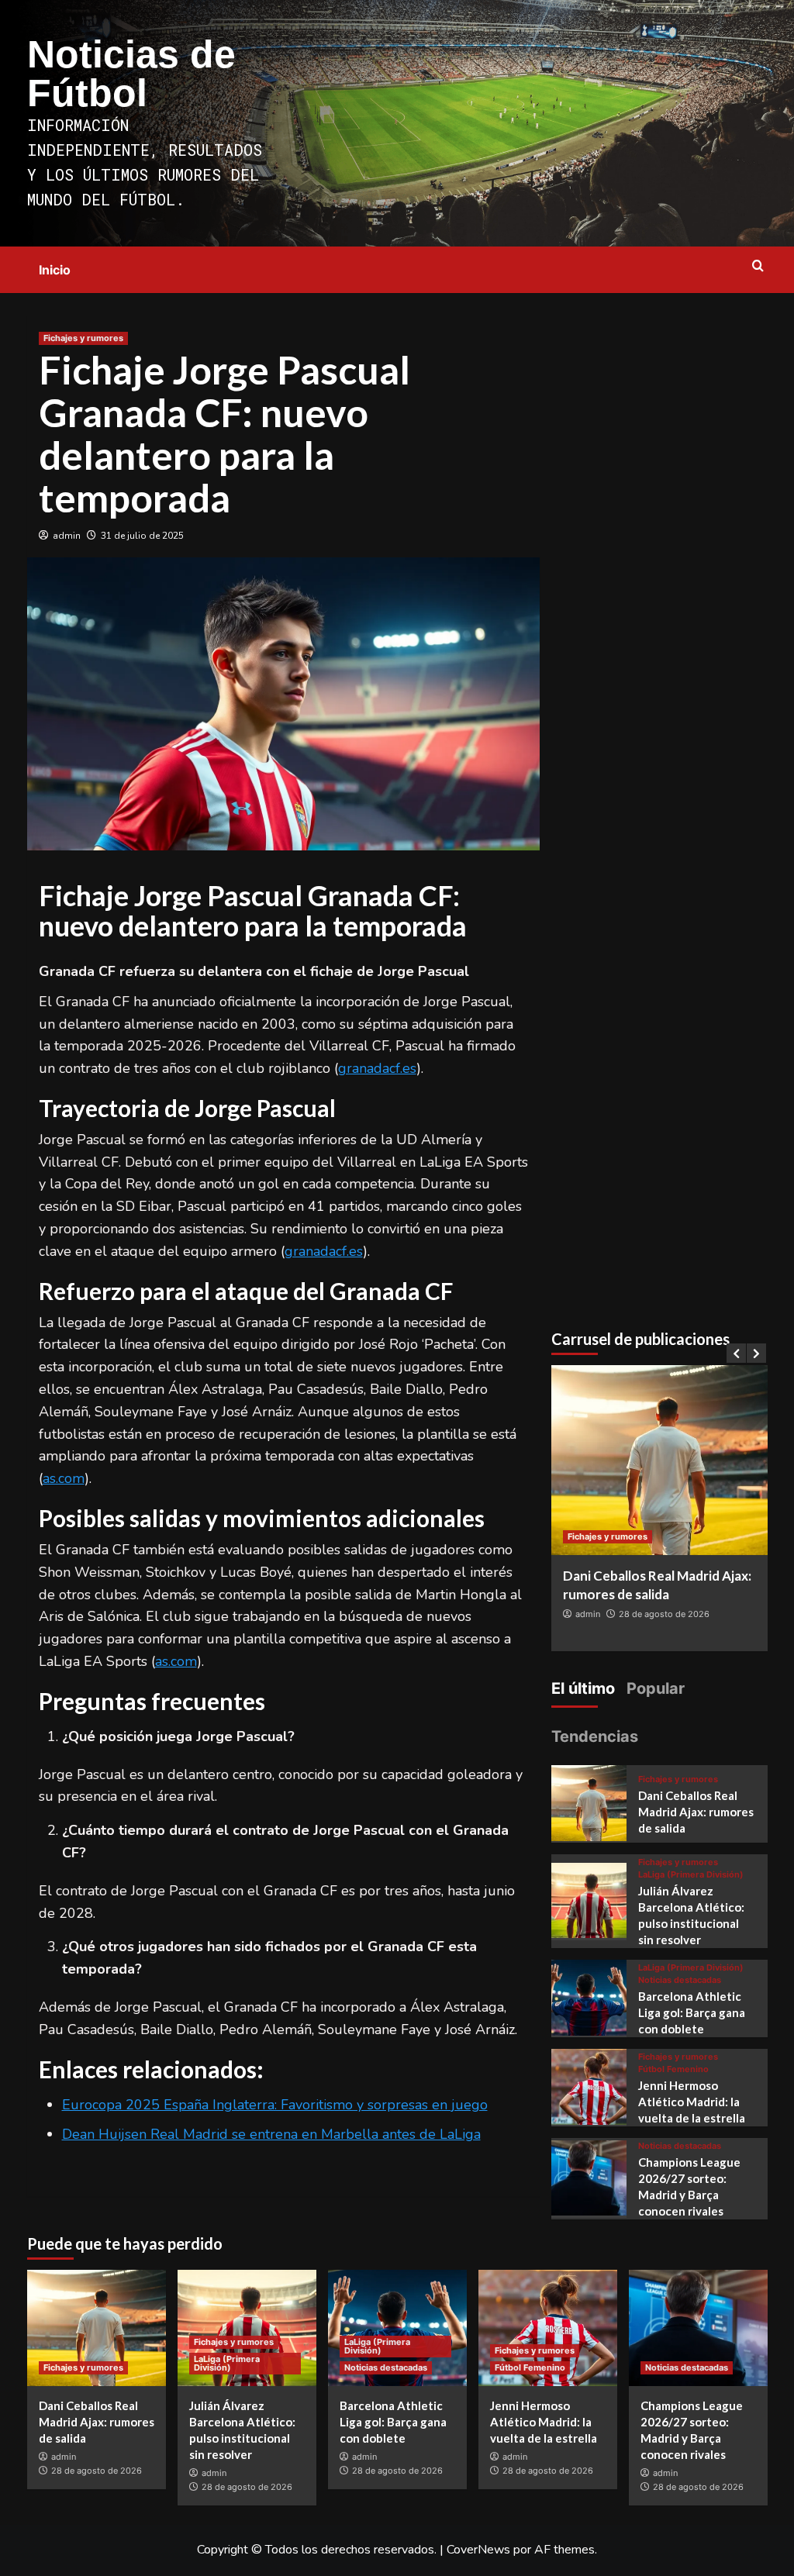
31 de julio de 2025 (142, 536)
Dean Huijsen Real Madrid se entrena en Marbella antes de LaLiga (271, 2134)
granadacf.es (377, 1068)
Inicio (55, 270)
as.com (64, 1478)
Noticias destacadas (680, 1980)
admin (67, 536)
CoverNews (478, 2550)
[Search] (758, 266)
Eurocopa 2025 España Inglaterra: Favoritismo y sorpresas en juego (275, 2105)
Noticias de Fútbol (131, 74)
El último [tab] (583, 1688)
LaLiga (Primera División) (691, 1875)
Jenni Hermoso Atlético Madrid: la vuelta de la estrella (692, 2102)
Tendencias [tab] (595, 1736)
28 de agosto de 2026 (664, 1614)
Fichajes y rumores (83, 338)
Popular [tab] (656, 1688)
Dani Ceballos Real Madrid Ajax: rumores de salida (696, 1812)
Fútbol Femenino (673, 2069)
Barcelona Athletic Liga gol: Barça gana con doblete (692, 2012)
